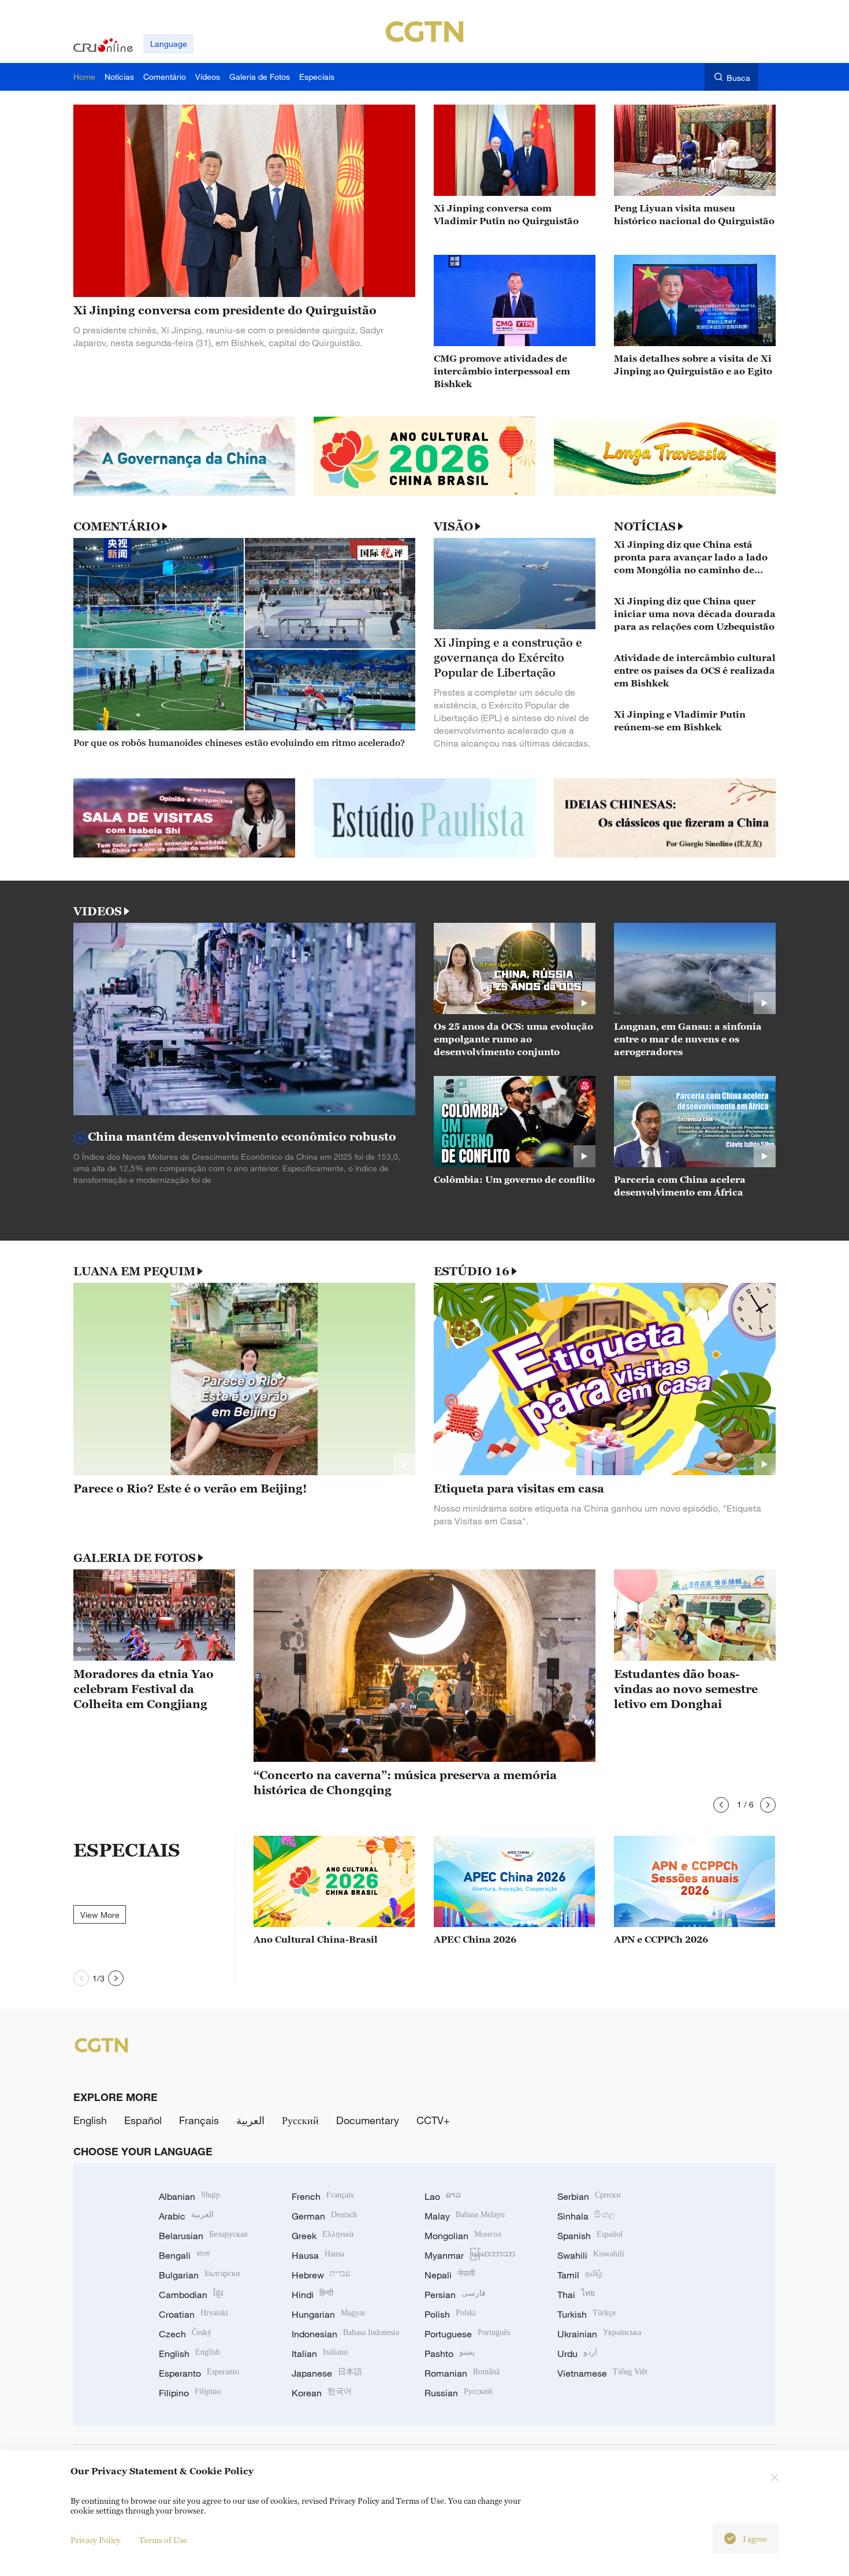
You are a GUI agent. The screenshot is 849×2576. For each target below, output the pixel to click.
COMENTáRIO (117, 526)
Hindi (312, 2295)
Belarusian (203, 2236)
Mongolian (463, 2236)
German (324, 2216)
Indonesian (345, 2334)
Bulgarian (200, 2275)
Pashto (450, 2354)
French (323, 2196)
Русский (300, 2120)
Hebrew (321, 2275)
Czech (185, 2334)
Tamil (580, 2275)
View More (100, 1915)
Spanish (590, 2236)
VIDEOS (98, 911)
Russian (459, 2393)
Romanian (462, 2373)
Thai (576, 2295)
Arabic (186, 2216)
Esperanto (199, 2373)
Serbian (589, 2196)
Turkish (587, 2314)
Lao (443, 2196)
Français (199, 2120)
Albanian (189, 2196)
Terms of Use (163, 2540)
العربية (250, 2120)
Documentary (368, 2120)
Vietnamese (602, 2373)
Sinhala (586, 2216)
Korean (322, 2393)
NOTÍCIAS (645, 526)
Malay (465, 2216)
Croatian (193, 2314)
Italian (320, 2354)
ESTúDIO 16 (472, 1271)
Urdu (577, 2354)
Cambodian (191, 2295)
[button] (721, 1805)
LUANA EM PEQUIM (134, 1271)
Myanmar (470, 2255)
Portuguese (467, 2334)
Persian (455, 2295)
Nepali (450, 2275)
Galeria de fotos (135, 1558)
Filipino (190, 2393)
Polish (450, 2314)
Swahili (591, 2255)
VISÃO (453, 526)
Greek (323, 2236)
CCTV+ (433, 2120)
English (90, 2120)
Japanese (327, 2373)
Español (143, 2120)
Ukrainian (599, 2334)
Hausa (318, 2255)
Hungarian (329, 2314)
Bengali (184, 2255)
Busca (738, 78)
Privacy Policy (96, 2540)
